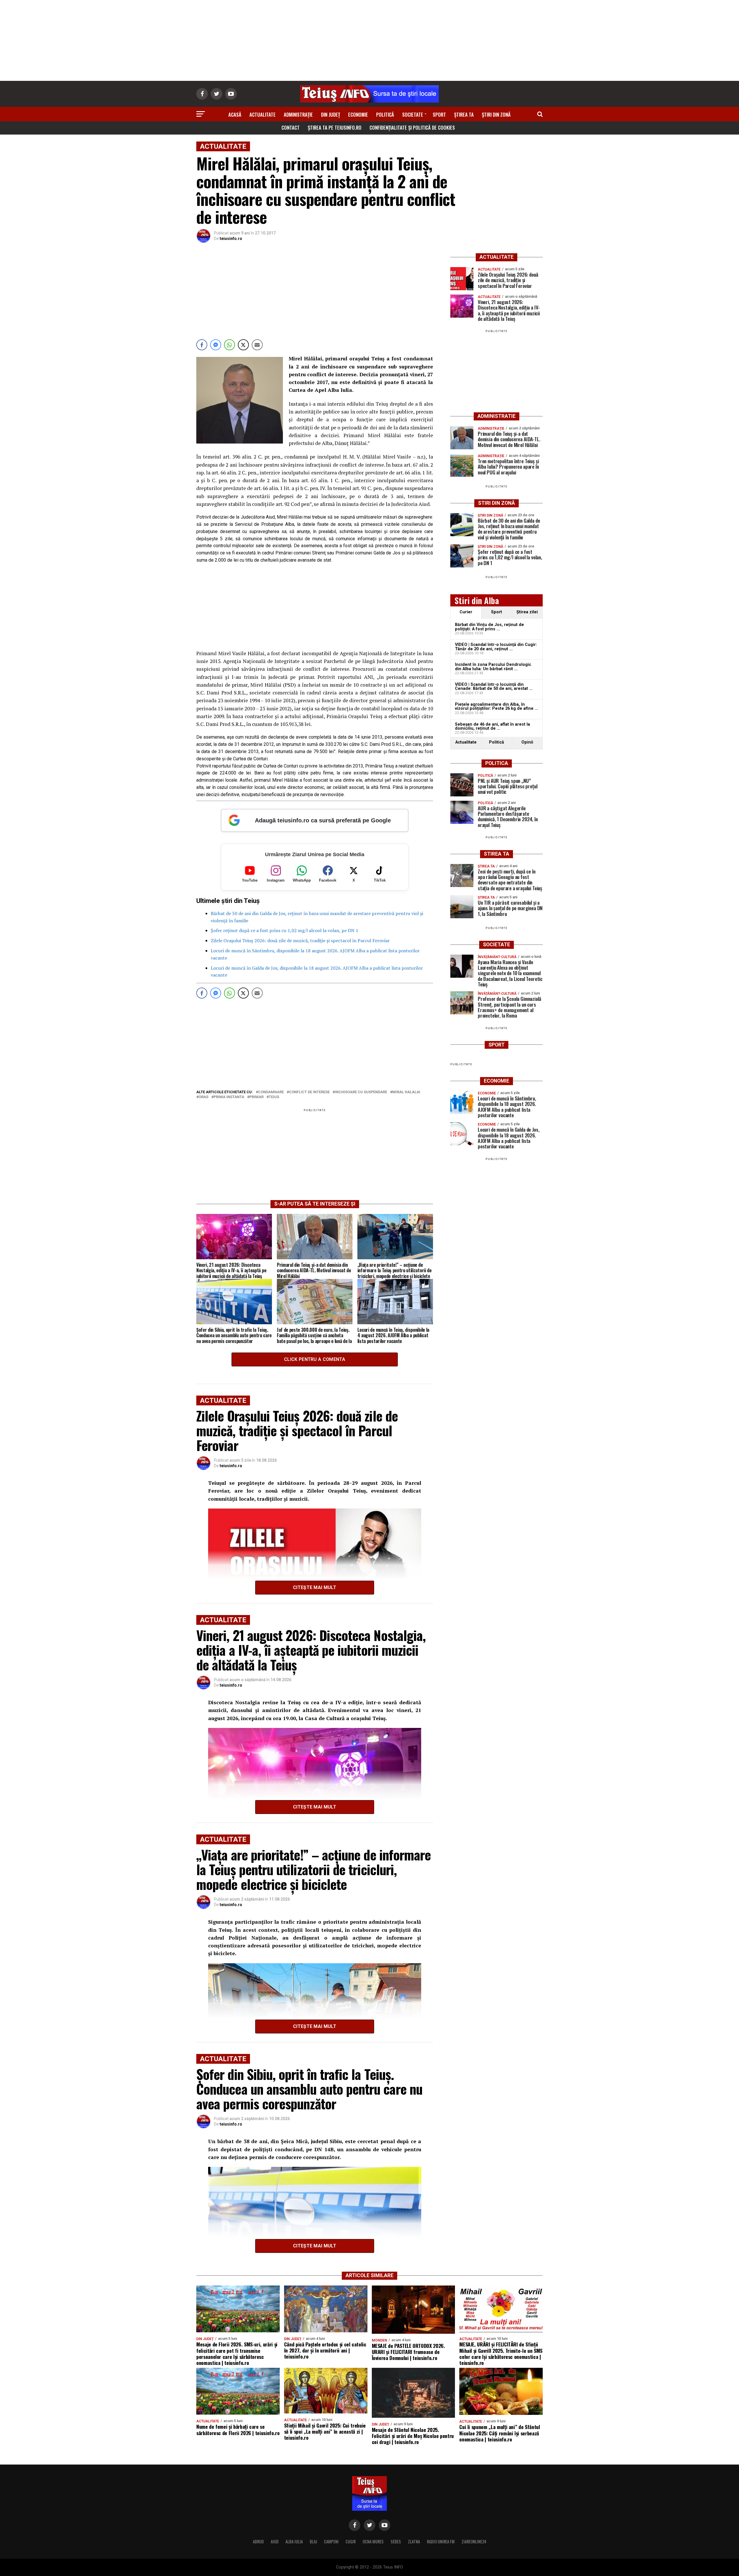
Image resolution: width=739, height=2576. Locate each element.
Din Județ (331, 114)
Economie (358, 114)
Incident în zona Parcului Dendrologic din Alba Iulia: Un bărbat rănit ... (493, 667)
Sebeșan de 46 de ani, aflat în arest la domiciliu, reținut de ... (492, 726)
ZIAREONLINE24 (474, 2541)
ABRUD (258, 2541)
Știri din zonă (496, 114)
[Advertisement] (369, 40)
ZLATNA (414, 2541)
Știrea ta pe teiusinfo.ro (335, 127)
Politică (385, 114)
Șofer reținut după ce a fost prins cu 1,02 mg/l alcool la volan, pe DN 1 (284, 930)
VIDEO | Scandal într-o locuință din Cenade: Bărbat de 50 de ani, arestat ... (494, 687)
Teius (274, 1097)
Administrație (298, 114)
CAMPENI (331, 2541)
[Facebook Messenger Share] (216, 345)
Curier (466, 612)
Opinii (527, 742)
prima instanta (229, 1097)
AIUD (275, 2541)
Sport (439, 114)
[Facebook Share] (202, 345)
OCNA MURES (373, 2541)
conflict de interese (309, 1092)
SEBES (396, 2541)
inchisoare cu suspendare (361, 1092)
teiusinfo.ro (231, 239)
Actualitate (263, 114)
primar (256, 1097)
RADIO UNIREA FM (441, 2541)
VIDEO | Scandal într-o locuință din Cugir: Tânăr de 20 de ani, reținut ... (496, 647)
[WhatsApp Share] (229, 345)
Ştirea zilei (527, 612)
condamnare (271, 1092)
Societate (413, 114)
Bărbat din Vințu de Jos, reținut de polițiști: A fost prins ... (489, 627)
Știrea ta (464, 114)
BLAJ (313, 2541)
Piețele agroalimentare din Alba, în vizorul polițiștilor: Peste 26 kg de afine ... (497, 706)
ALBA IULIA (294, 2541)
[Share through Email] (257, 345)
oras (204, 1097)
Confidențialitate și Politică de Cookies (412, 127)
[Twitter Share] (243, 345)
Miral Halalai (406, 1092)
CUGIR (351, 2541)
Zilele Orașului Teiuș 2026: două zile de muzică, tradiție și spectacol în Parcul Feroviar (300, 940)
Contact (291, 127)
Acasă (235, 114)
